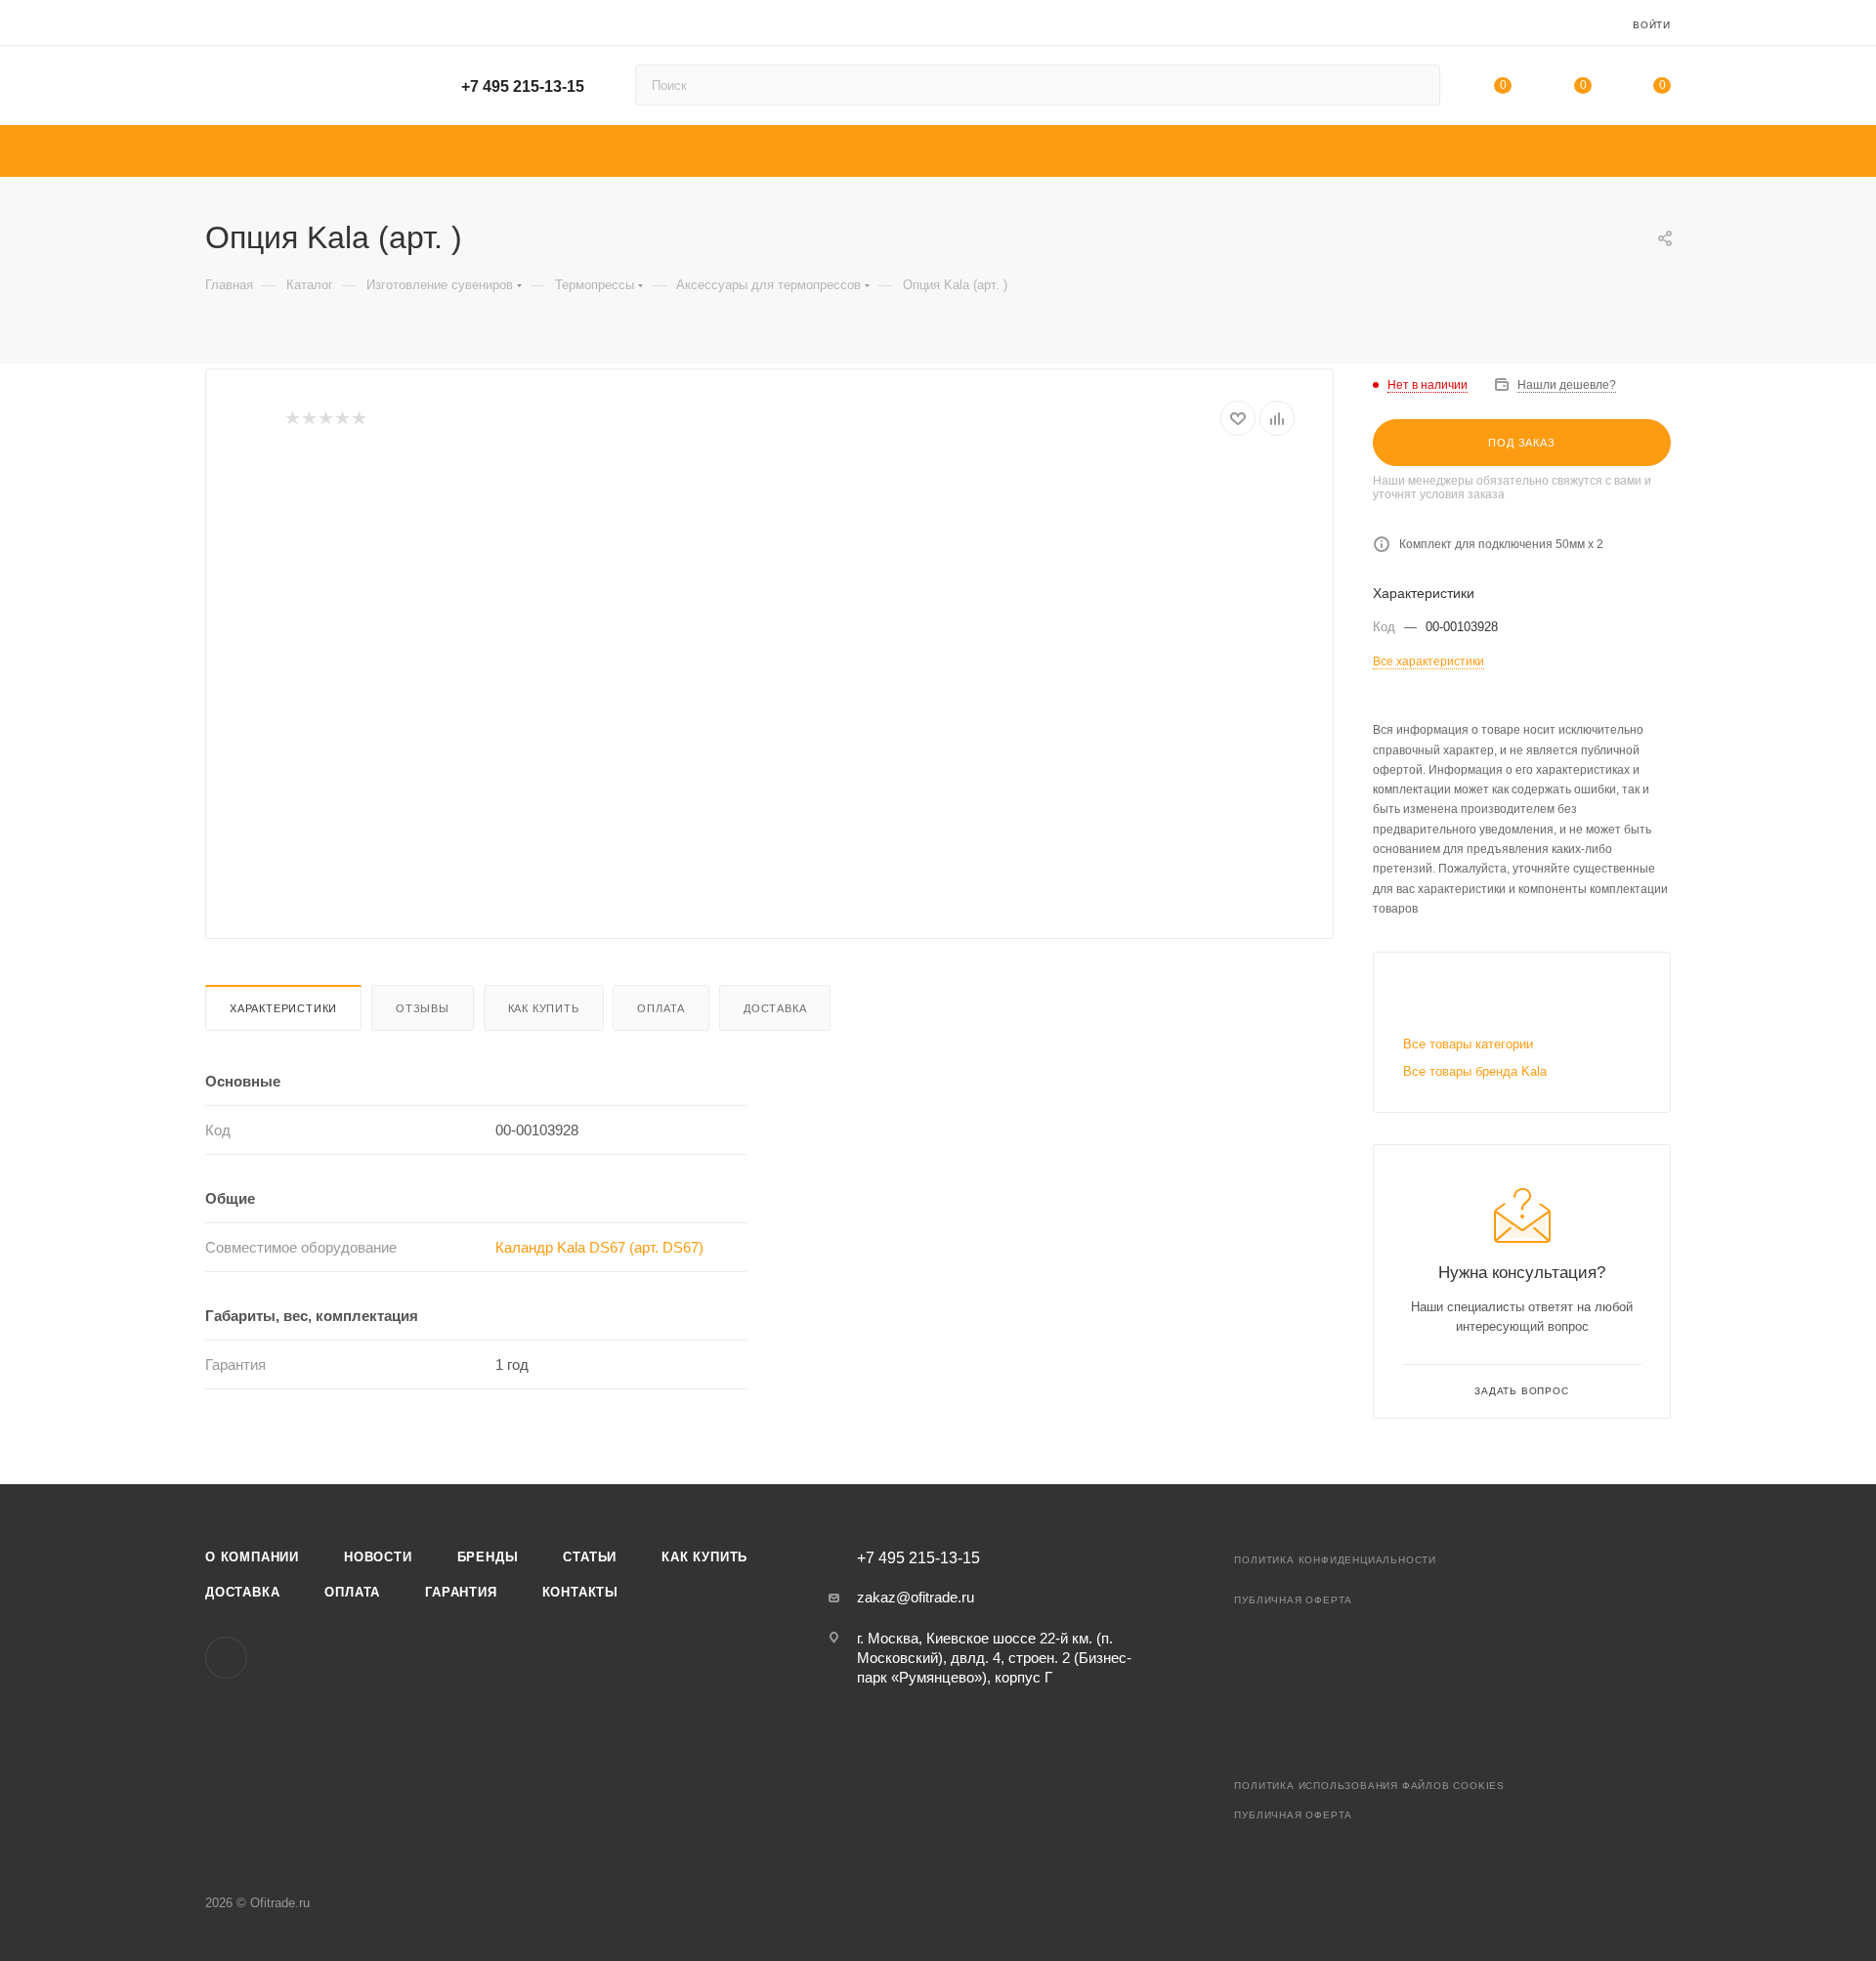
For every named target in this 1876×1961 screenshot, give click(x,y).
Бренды (488, 1557)
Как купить (544, 1008)
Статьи (590, 1557)
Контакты (580, 1592)
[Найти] (1416, 85)
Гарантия (461, 1592)
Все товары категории (1468, 1044)
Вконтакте (226, 1658)
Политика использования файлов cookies (1369, 1786)
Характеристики (283, 1008)
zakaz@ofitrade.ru (916, 1597)
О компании (252, 1557)
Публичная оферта (1293, 1600)
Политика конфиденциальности (1335, 1560)
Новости (378, 1557)
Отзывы (423, 1008)
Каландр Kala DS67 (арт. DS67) (599, 1247)
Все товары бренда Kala (1475, 1071)
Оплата (661, 1008)
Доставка (775, 1008)
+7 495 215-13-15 (523, 86)
